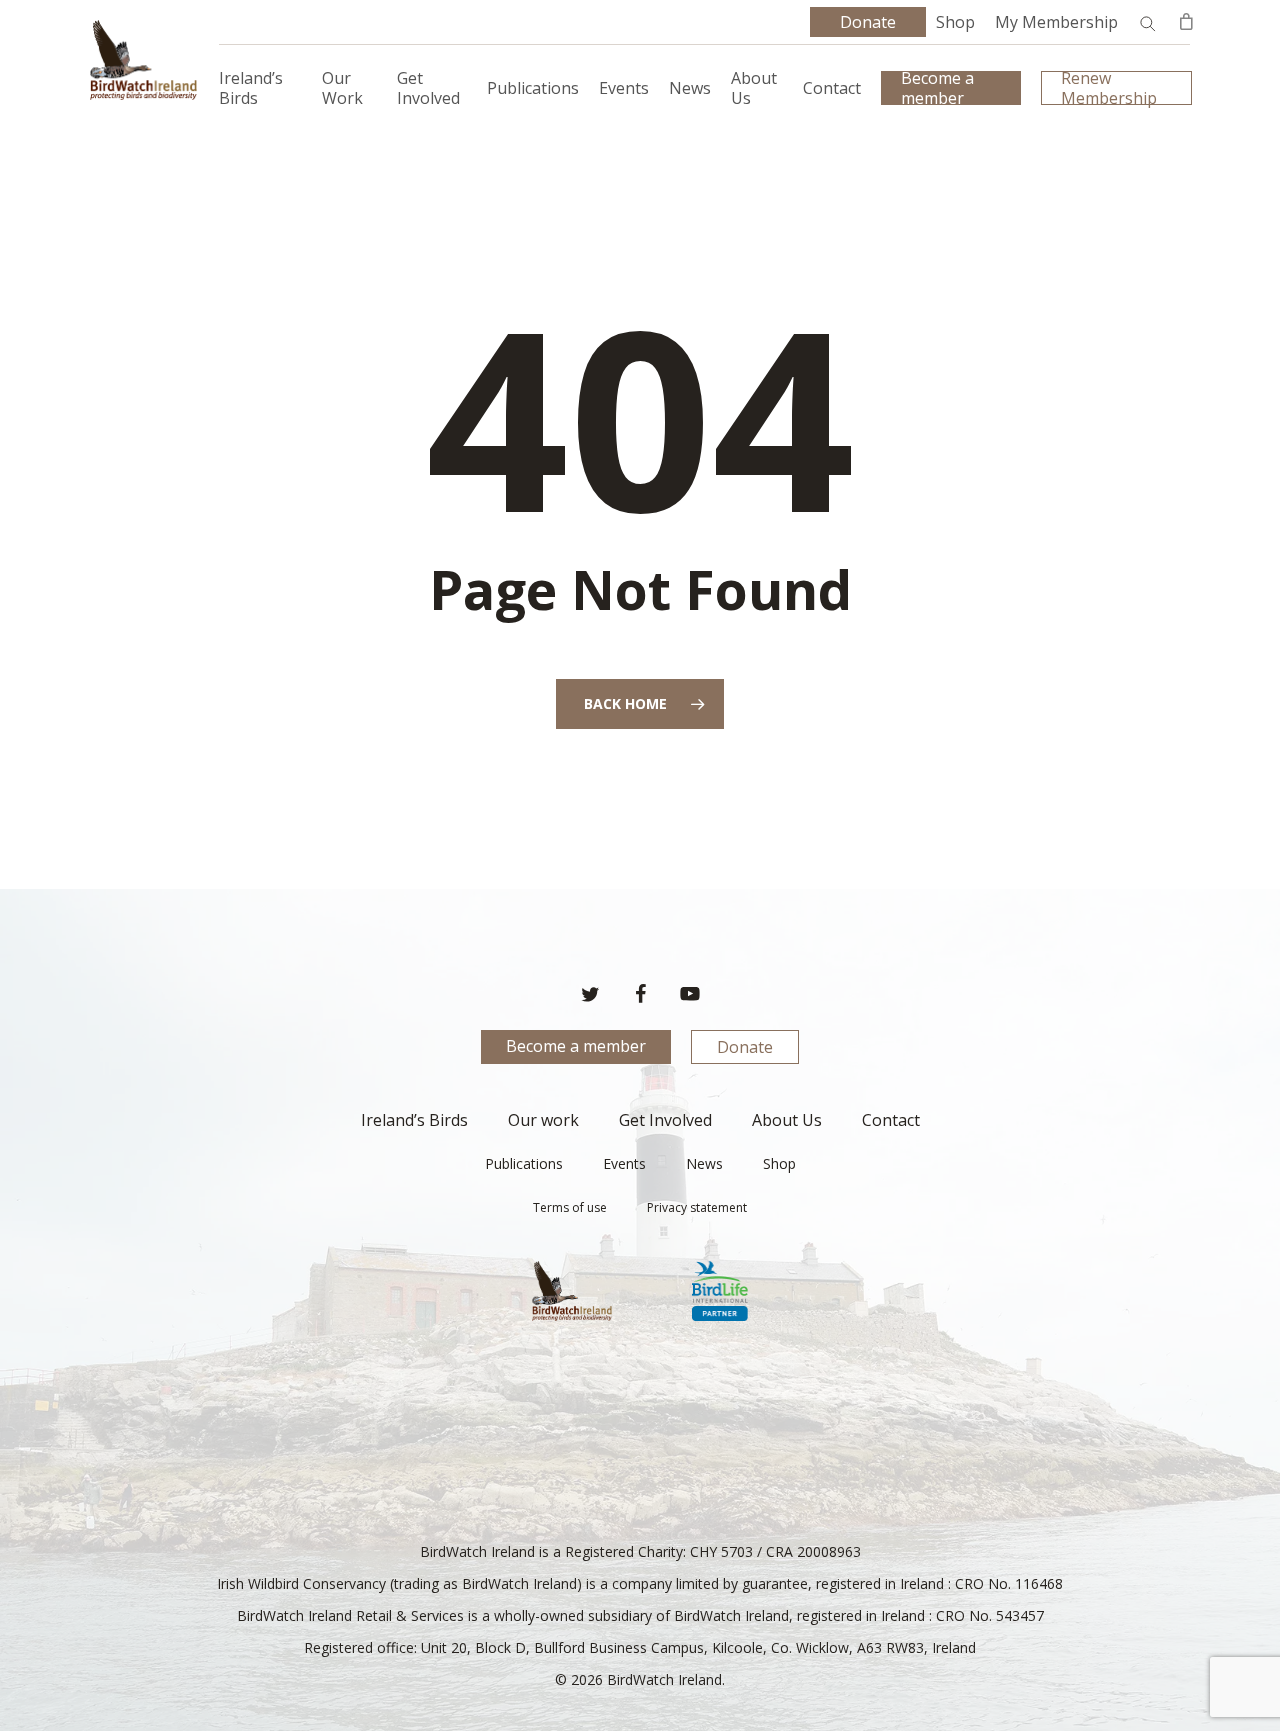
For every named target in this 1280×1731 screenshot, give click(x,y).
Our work (543, 1120)
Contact (891, 1120)
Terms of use (570, 1207)
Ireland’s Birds (414, 1120)
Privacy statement (697, 1207)
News (704, 1163)
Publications (524, 1163)
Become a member (576, 1046)
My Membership (1056, 22)
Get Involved (665, 1120)
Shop (955, 22)
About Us (787, 1120)
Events (624, 1163)
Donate (745, 1047)
